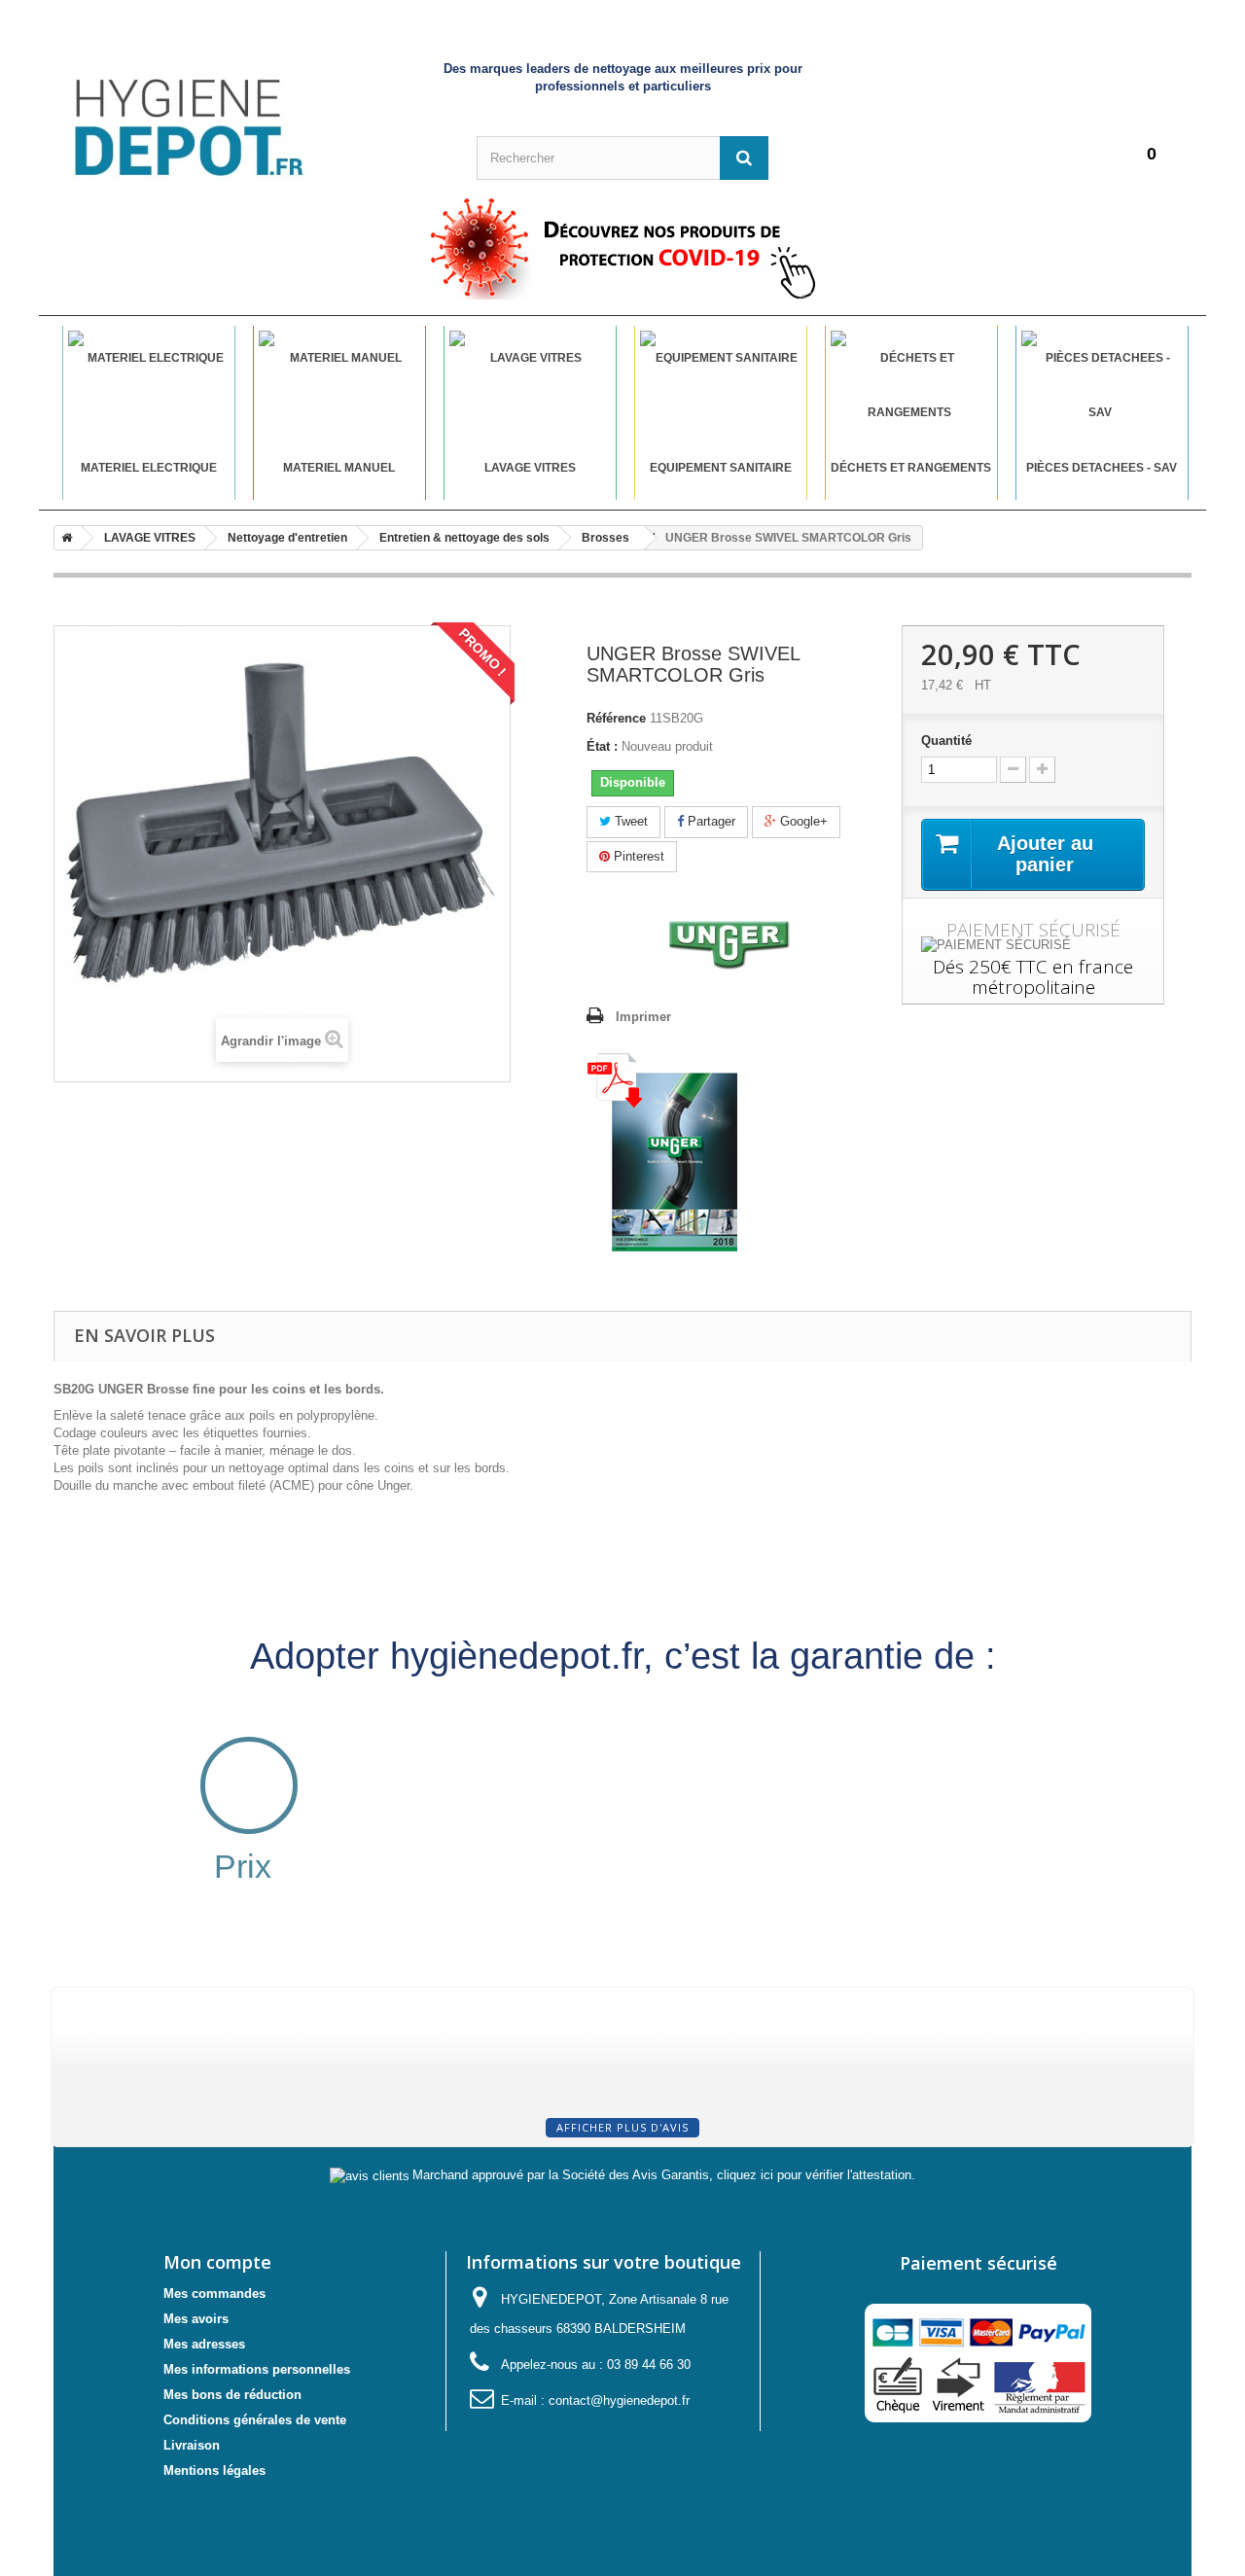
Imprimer (643, 1017)
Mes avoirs (196, 2319)
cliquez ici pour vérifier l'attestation (814, 2175)
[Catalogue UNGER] (662, 1152)
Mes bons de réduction (232, 2395)
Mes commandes (214, 2294)
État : (602, 746)
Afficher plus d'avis (622, 2127)
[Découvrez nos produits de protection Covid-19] (622, 248)
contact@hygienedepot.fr (619, 2400)
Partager (710, 821)
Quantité (946, 741)
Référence (616, 718)
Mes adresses (204, 2344)
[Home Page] (63, 538)
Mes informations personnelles (257, 2369)
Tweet (629, 821)
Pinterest (637, 856)
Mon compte (217, 2262)
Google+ (802, 821)
